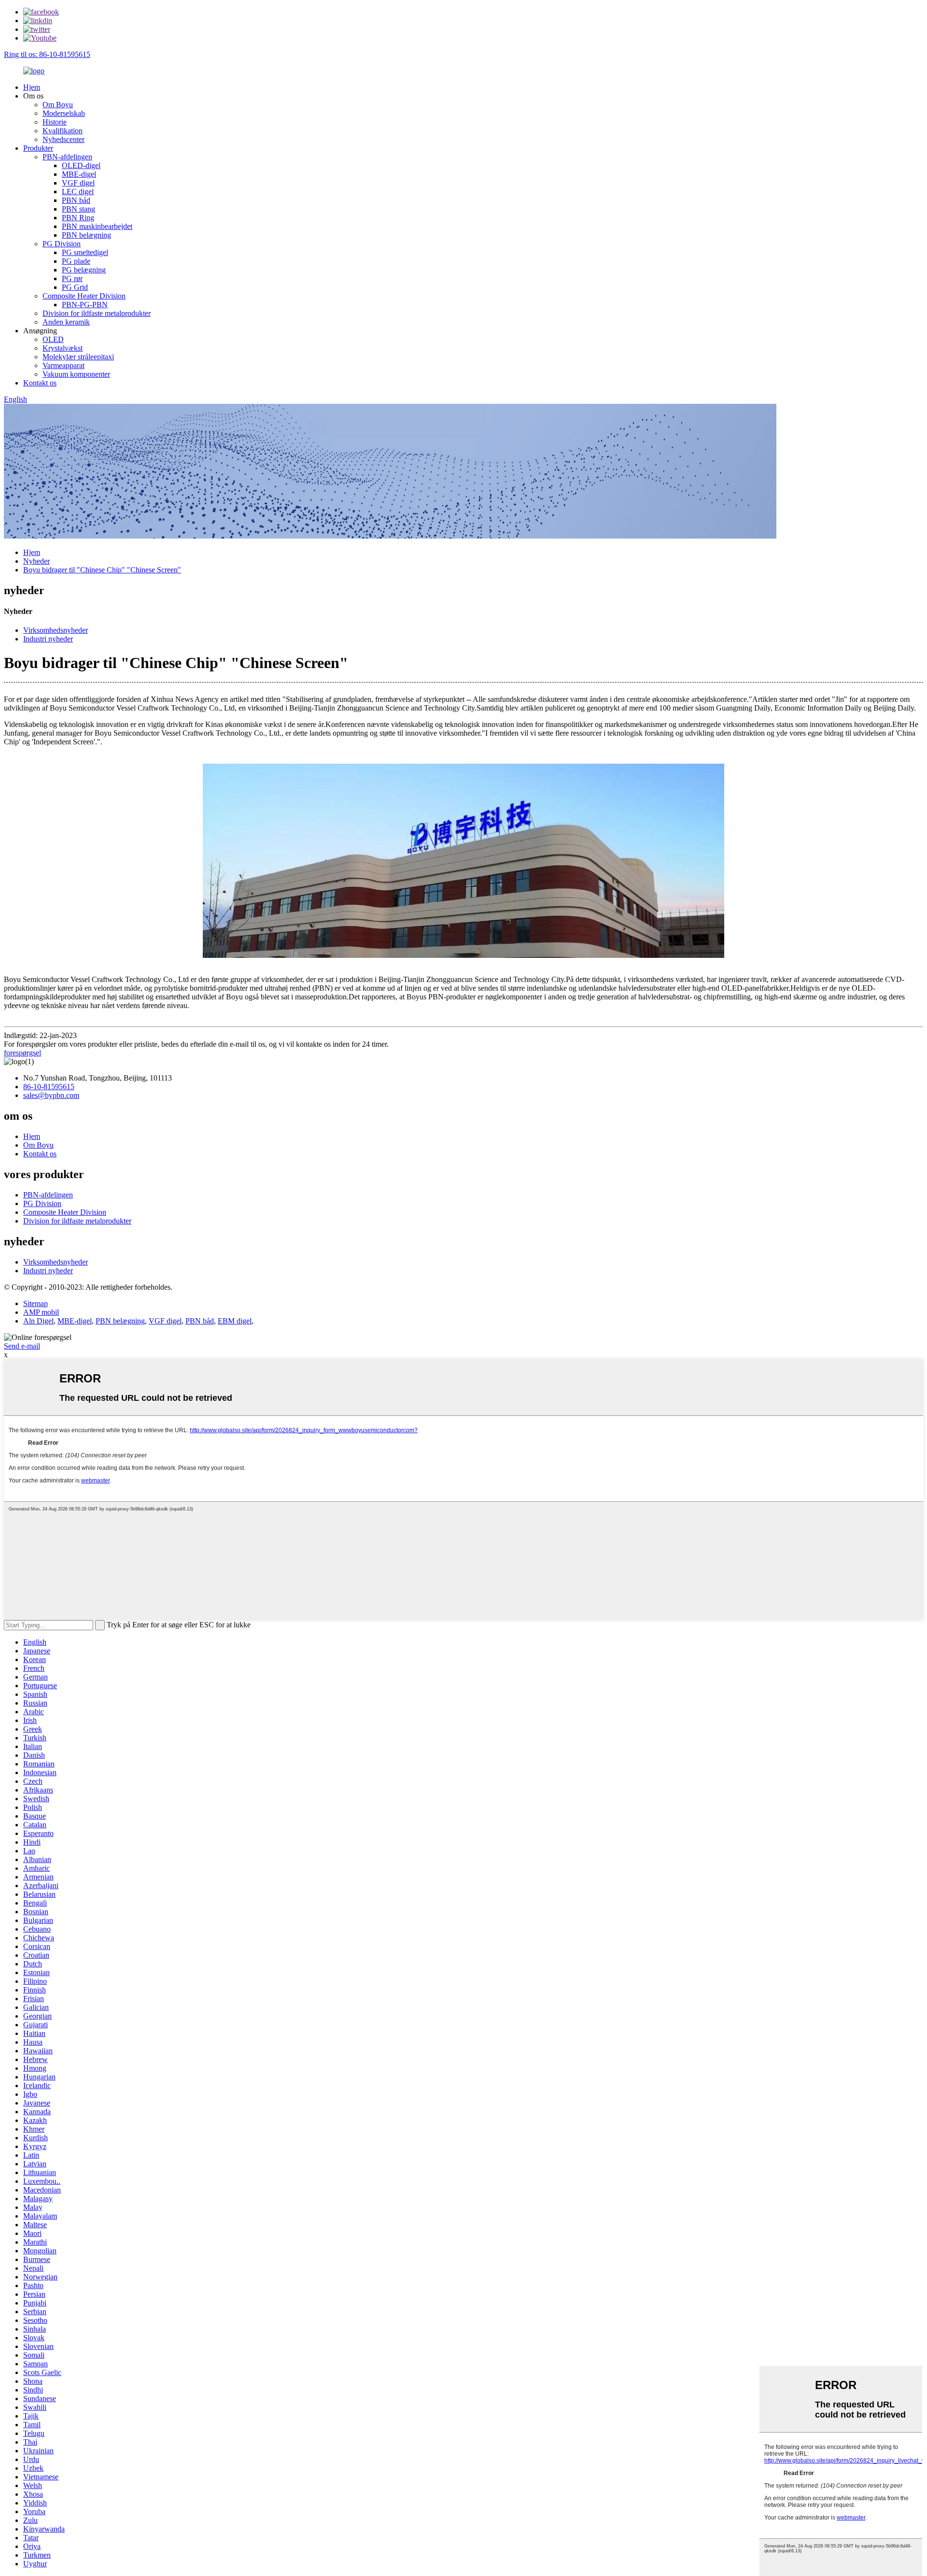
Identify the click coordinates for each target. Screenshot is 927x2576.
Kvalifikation (63, 131)
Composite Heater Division (84, 296)
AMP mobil (41, 1312)
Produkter (38, 148)
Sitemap (35, 1303)
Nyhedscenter (63, 139)
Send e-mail (22, 1346)
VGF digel (78, 183)
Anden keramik (66, 322)
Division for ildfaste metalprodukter (97, 313)
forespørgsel (22, 1053)
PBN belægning (86, 235)
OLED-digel (81, 165)
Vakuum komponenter (76, 374)
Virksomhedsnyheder (56, 630)
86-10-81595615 (49, 1087)
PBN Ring (78, 218)
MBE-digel (79, 174)
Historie (55, 122)
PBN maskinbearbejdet (97, 226)
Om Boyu (58, 105)
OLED (53, 339)
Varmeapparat (63, 365)
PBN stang (78, 209)
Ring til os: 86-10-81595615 (47, 54)
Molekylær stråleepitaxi (78, 357)
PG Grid (75, 287)
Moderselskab (64, 113)
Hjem (32, 87)
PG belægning (84, 270)
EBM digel (235, 1321)
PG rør (72, 278)
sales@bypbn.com (51, 1095)
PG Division (62, 244)
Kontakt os (40, 383)
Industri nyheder (48, 639)
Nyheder (36, 561)
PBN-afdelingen (67, 157)
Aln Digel (38, 1321)
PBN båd (76, 200)
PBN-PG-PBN (85, 305)
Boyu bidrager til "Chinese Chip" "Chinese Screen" (102, 570)
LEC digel (78, 192)
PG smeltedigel (85, 252)
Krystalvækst (63, 348)
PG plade (76, 261)
